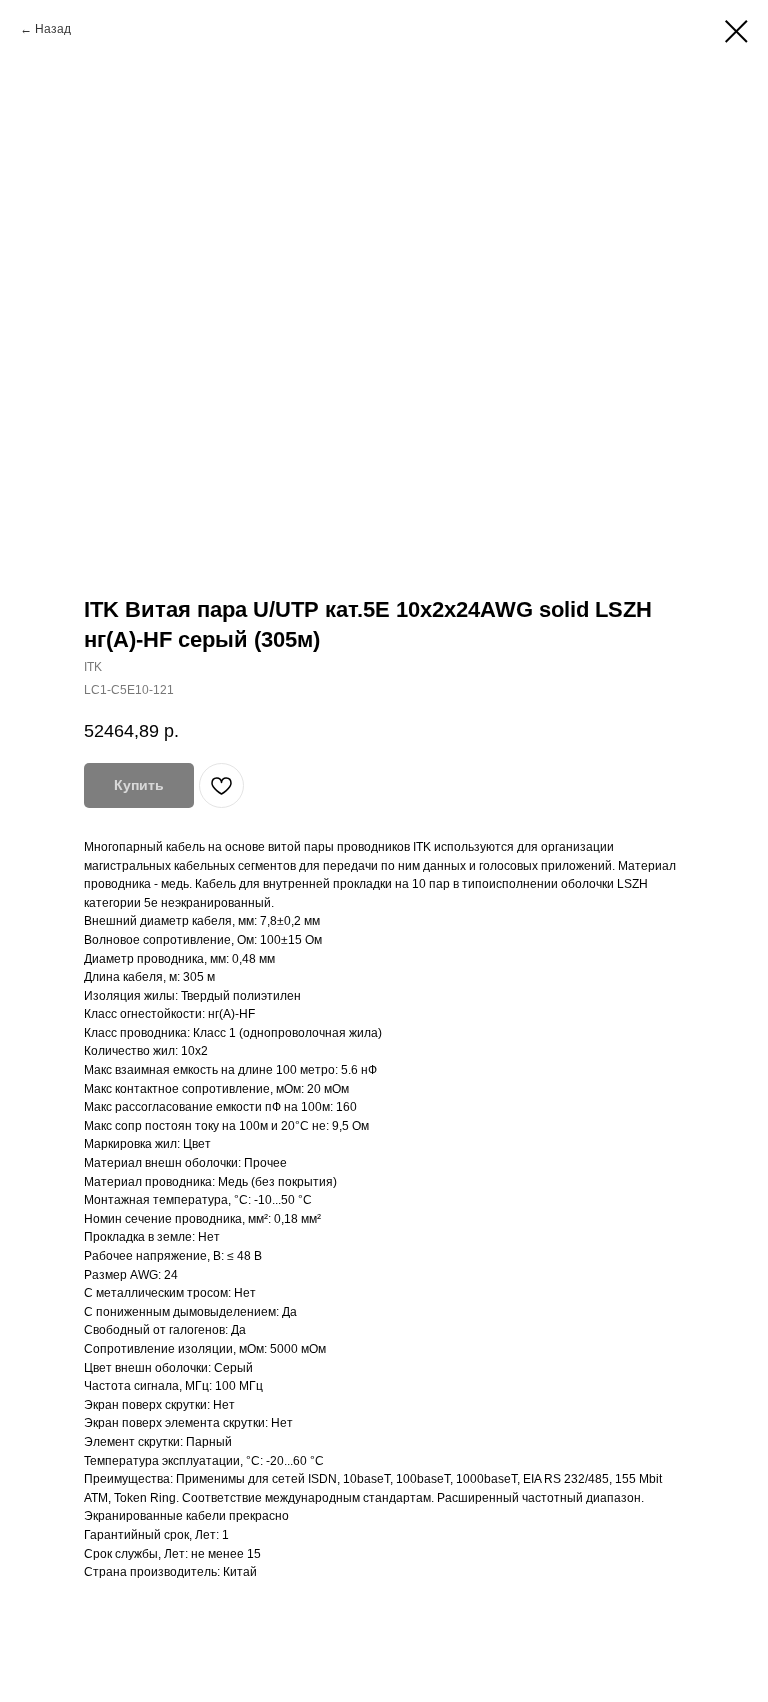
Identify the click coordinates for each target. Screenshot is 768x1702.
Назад (53, 29)
